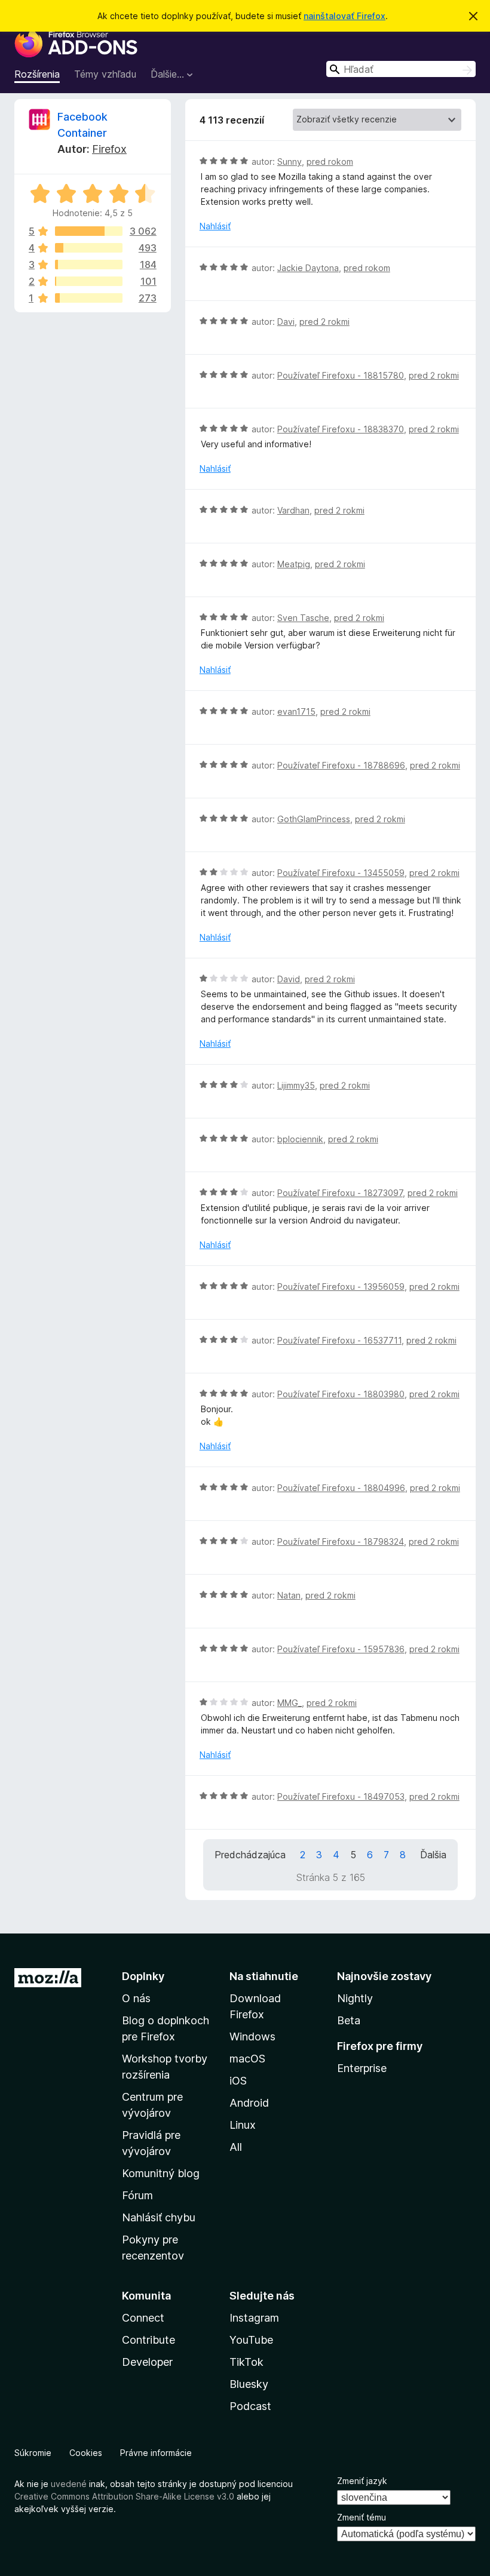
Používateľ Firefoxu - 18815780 (341, 375)
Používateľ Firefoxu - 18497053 (341, 1796)
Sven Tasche (303, 618)
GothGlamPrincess (314, 819)
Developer (147, 2362)
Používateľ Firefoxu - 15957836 (341, 1649)
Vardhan (293, 510)
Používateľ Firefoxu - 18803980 (341, 1394)
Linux (243, 2125)
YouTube (251, 2340)
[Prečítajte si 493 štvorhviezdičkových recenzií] (89, 248)
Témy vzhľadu (105, 74)
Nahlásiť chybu (159, 2217)
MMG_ (290, 1703)
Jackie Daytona (308, 268)
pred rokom (330, 162)
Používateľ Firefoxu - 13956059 (341, 1287)
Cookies (86, 2453)
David (289, 979)
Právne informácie (156, 2453)
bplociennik (300, 1139)
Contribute (148, 2340)
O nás (136, 1998)
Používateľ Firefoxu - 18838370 (341, 429)
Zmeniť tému (362, 2517)
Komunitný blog (161, 2173)
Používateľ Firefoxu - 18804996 (341, 1488)
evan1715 (296, 711)
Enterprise (362, 2068)
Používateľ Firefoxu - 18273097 (340, 1193)
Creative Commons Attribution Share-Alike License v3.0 (124, 2496)
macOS (247, 2059)
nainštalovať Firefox (344, 16)
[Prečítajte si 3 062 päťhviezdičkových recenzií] (89, 231)
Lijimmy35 (296, 1085)
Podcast (250, 2406)
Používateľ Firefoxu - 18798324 (341, 1541)
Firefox (109, 149)
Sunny (290, 162)
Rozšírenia (37, 74)
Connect (143, 2318)
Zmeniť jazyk (362, 2481)
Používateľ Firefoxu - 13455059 (341, 873)
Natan (289, 1595)
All (236, 2147)
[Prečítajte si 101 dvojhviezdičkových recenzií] (89, 281)
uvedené (69, 2484)
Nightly (355, 1998)
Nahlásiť (215, 226)
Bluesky (249, 2384)
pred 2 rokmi (324, 322)
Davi (286, 322)
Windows (252, 2036)
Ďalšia (433, 1855)
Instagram (254, 2318)
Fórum (137, 2195)
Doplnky (143, 1976)
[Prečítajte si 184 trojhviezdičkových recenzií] (89, 265)
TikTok (246, 2362)
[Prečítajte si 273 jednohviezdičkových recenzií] (89, 298)
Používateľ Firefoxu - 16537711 (339, 1340)
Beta (349, 2020)
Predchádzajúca (250, 1855)
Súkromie (33, 2453)
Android (249, 2103)
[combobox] (401, 69)
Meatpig (294, 564)
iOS (238, 2081)
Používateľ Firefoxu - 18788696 (341, 765)
